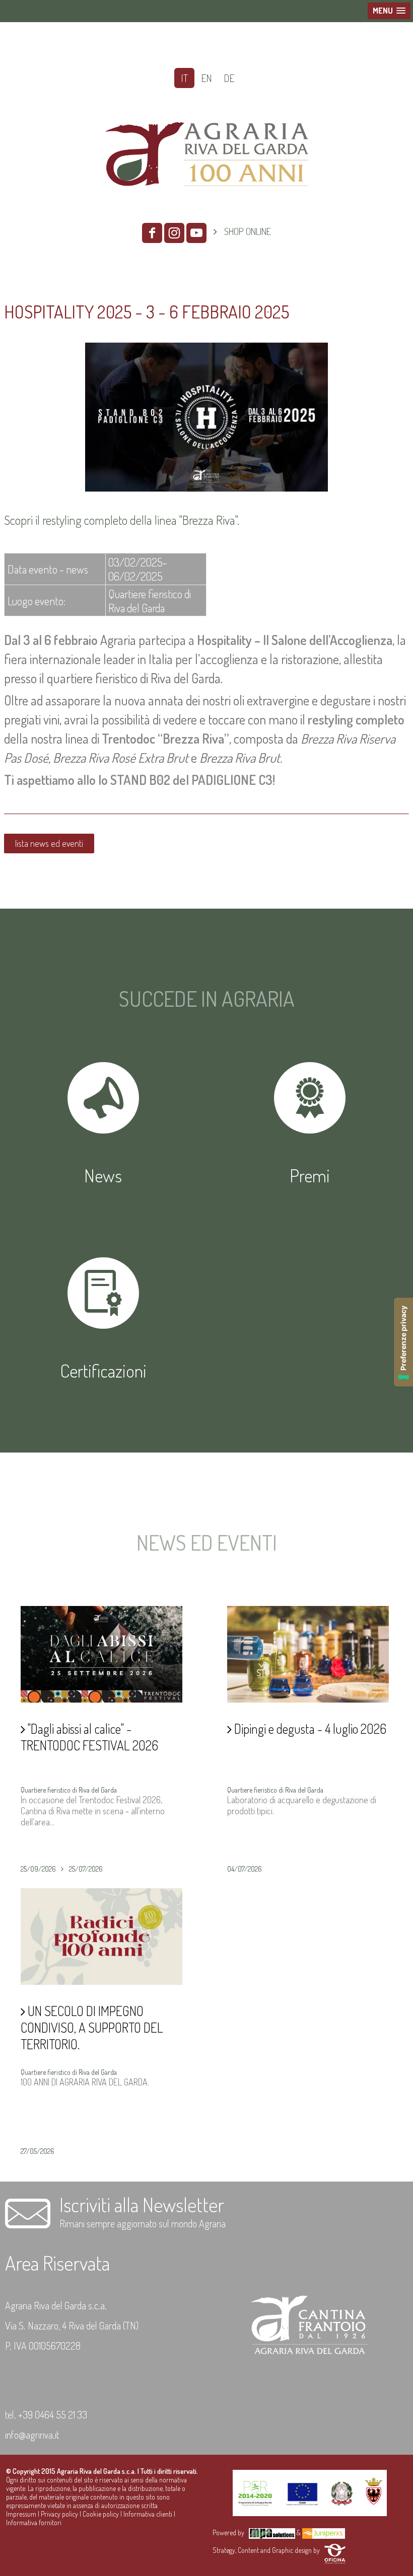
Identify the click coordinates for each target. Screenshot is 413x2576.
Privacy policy (59, 2514)
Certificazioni (103, 1371)
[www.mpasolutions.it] (272, 2532)
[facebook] (152, 233)
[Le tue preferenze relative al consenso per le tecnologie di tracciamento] (403, 1342)
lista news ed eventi (49, 843)
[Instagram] (174, 233)
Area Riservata (57, 2263)
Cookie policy (101, 2514)
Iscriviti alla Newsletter (142, 2204)
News (103, 1175)
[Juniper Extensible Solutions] (324, 2532)
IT (184, 78)
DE (229, 78)
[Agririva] (207, 206)
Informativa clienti (148, 2514)
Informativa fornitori (34, 2522)
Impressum (21, 2514)
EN (206, 78)
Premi (310, 1175)
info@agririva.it (32, 2435)
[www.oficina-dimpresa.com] (335, 2550)
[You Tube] (196, 233)
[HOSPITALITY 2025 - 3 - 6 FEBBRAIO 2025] (206, 488)
